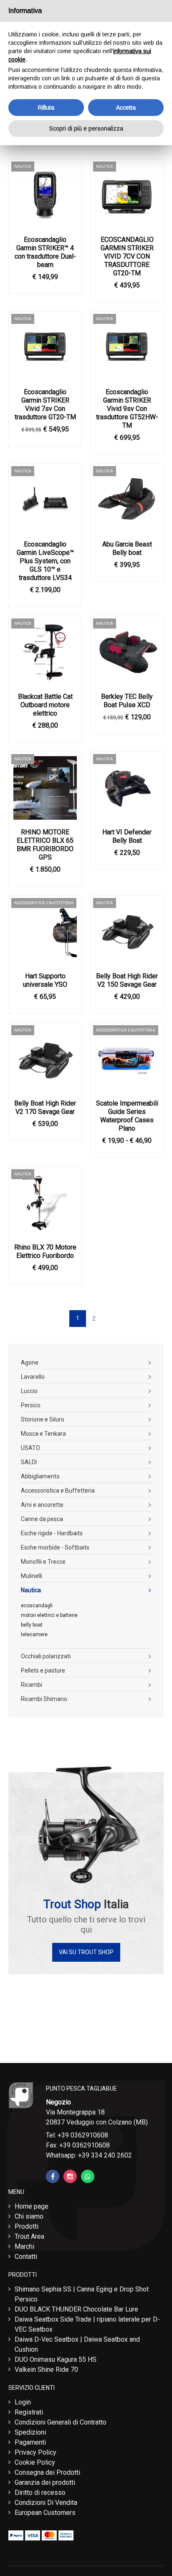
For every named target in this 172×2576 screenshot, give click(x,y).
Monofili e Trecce (43, 1562)
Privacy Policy (35, 2452)
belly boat (32, 1625)
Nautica (31, 1590)
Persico (31, 1405)
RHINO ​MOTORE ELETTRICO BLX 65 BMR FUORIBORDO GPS (45, 845)
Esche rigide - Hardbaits (52, 1533)
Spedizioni (30, 2432)
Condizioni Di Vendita (46, 2503)
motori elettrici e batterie (49, 1615)
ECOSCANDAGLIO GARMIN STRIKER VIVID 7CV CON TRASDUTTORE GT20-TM (127, 256)
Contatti (26, 2257)
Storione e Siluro (43, 1419)
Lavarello (33, 1377)
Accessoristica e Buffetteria (58, 1491)
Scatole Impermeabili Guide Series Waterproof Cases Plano (127, 1116)
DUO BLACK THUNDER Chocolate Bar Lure (76, 2309)
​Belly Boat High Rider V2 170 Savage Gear (45, 1107)
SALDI (29, 1462)
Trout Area (29, 2236)
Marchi (24, 2246)
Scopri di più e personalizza (86, 128)
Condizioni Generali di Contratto (61, 2422)
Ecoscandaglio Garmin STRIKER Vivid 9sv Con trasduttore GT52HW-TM (127, 409)
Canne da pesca (42, 1519)
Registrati (29, 2412)
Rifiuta (46, 108)
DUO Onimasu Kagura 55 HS (56, 2359)
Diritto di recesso (40, 2493)
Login (23, 2402)
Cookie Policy (35, 2462)
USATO (30, 1448)
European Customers (45, 2513)
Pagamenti (30, 2442)
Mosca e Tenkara (43, 1434)
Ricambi (32, 1685)
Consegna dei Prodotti (47, 2472)
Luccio (29, 1391)
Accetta (126, 108)
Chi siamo (29, 2216)
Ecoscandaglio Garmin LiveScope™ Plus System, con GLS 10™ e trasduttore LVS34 (45, 561)
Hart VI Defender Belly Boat (127, 836)
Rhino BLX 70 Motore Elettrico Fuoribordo (45, 1251)
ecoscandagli (37, 1606)
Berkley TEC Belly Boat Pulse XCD (127, 701)
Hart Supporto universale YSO (45, 980)
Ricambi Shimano (44, 1699)
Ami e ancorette (42, 1505)
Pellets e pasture (43, 1670)
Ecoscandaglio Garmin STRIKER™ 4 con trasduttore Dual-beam (45, 252)
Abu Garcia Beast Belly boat (127, 548)
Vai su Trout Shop (86, 1952)
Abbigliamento (40, 1476)
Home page (32, 2206)
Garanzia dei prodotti (45, 2482)
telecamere (34, 1634)
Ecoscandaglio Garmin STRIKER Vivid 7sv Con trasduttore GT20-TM (45, 404)
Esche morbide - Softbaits (55, 1547)
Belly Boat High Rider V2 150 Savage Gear (127, 980)
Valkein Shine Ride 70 (46, 2369)
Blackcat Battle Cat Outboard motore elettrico (45, 705)
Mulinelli (32, 1576)
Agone (30, 1362)
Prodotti (27, 2226)
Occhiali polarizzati (46, 1656)
